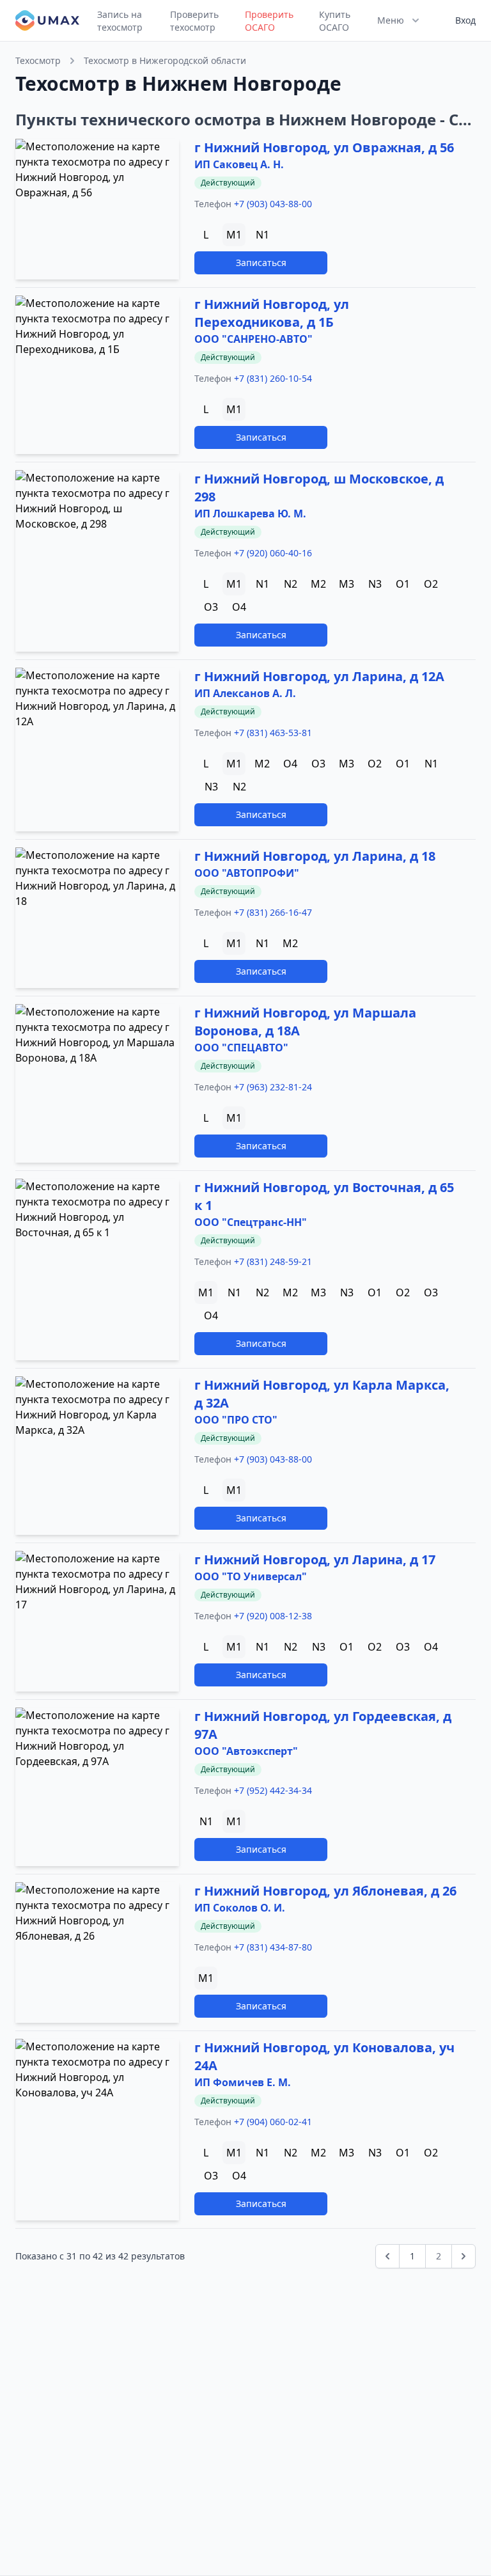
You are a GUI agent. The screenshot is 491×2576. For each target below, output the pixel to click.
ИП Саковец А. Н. (239, 164)
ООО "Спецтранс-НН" (251, 1222)
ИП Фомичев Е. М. (243, 2082)
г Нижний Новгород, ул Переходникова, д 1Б (272, 313)
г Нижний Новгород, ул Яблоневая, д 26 (325, 1891)
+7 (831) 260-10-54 (273, 378)
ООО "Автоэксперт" (246, 1751)
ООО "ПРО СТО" (236, 1420)
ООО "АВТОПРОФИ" (247, 873)
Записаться (261, 263)
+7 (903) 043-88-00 (273, 204)
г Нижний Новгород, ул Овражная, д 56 (324, 147)
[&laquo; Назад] (387, 2256)
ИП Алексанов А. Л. (245, 693)
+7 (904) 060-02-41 (273, 2122)
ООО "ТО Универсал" (251, 1576)
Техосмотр (38, 60)
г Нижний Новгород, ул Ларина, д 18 (315, 856)
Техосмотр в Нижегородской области (165, 60)
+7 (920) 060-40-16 (273, 553)
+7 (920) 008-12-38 (273, 1616)
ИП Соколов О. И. (240, 1908)
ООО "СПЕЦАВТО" (241, 1048)
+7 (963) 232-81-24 (273, 1087)
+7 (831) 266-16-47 (273, 912)
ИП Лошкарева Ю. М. (250, 514)
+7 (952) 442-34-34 (273, 1790)
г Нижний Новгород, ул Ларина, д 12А (319, 676)
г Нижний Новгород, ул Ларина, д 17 (315, 1559)
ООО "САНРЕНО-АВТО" (253, 339)
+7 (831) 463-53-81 (273, 733)
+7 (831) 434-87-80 (273, 1947)
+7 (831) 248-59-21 (273, 1261)
